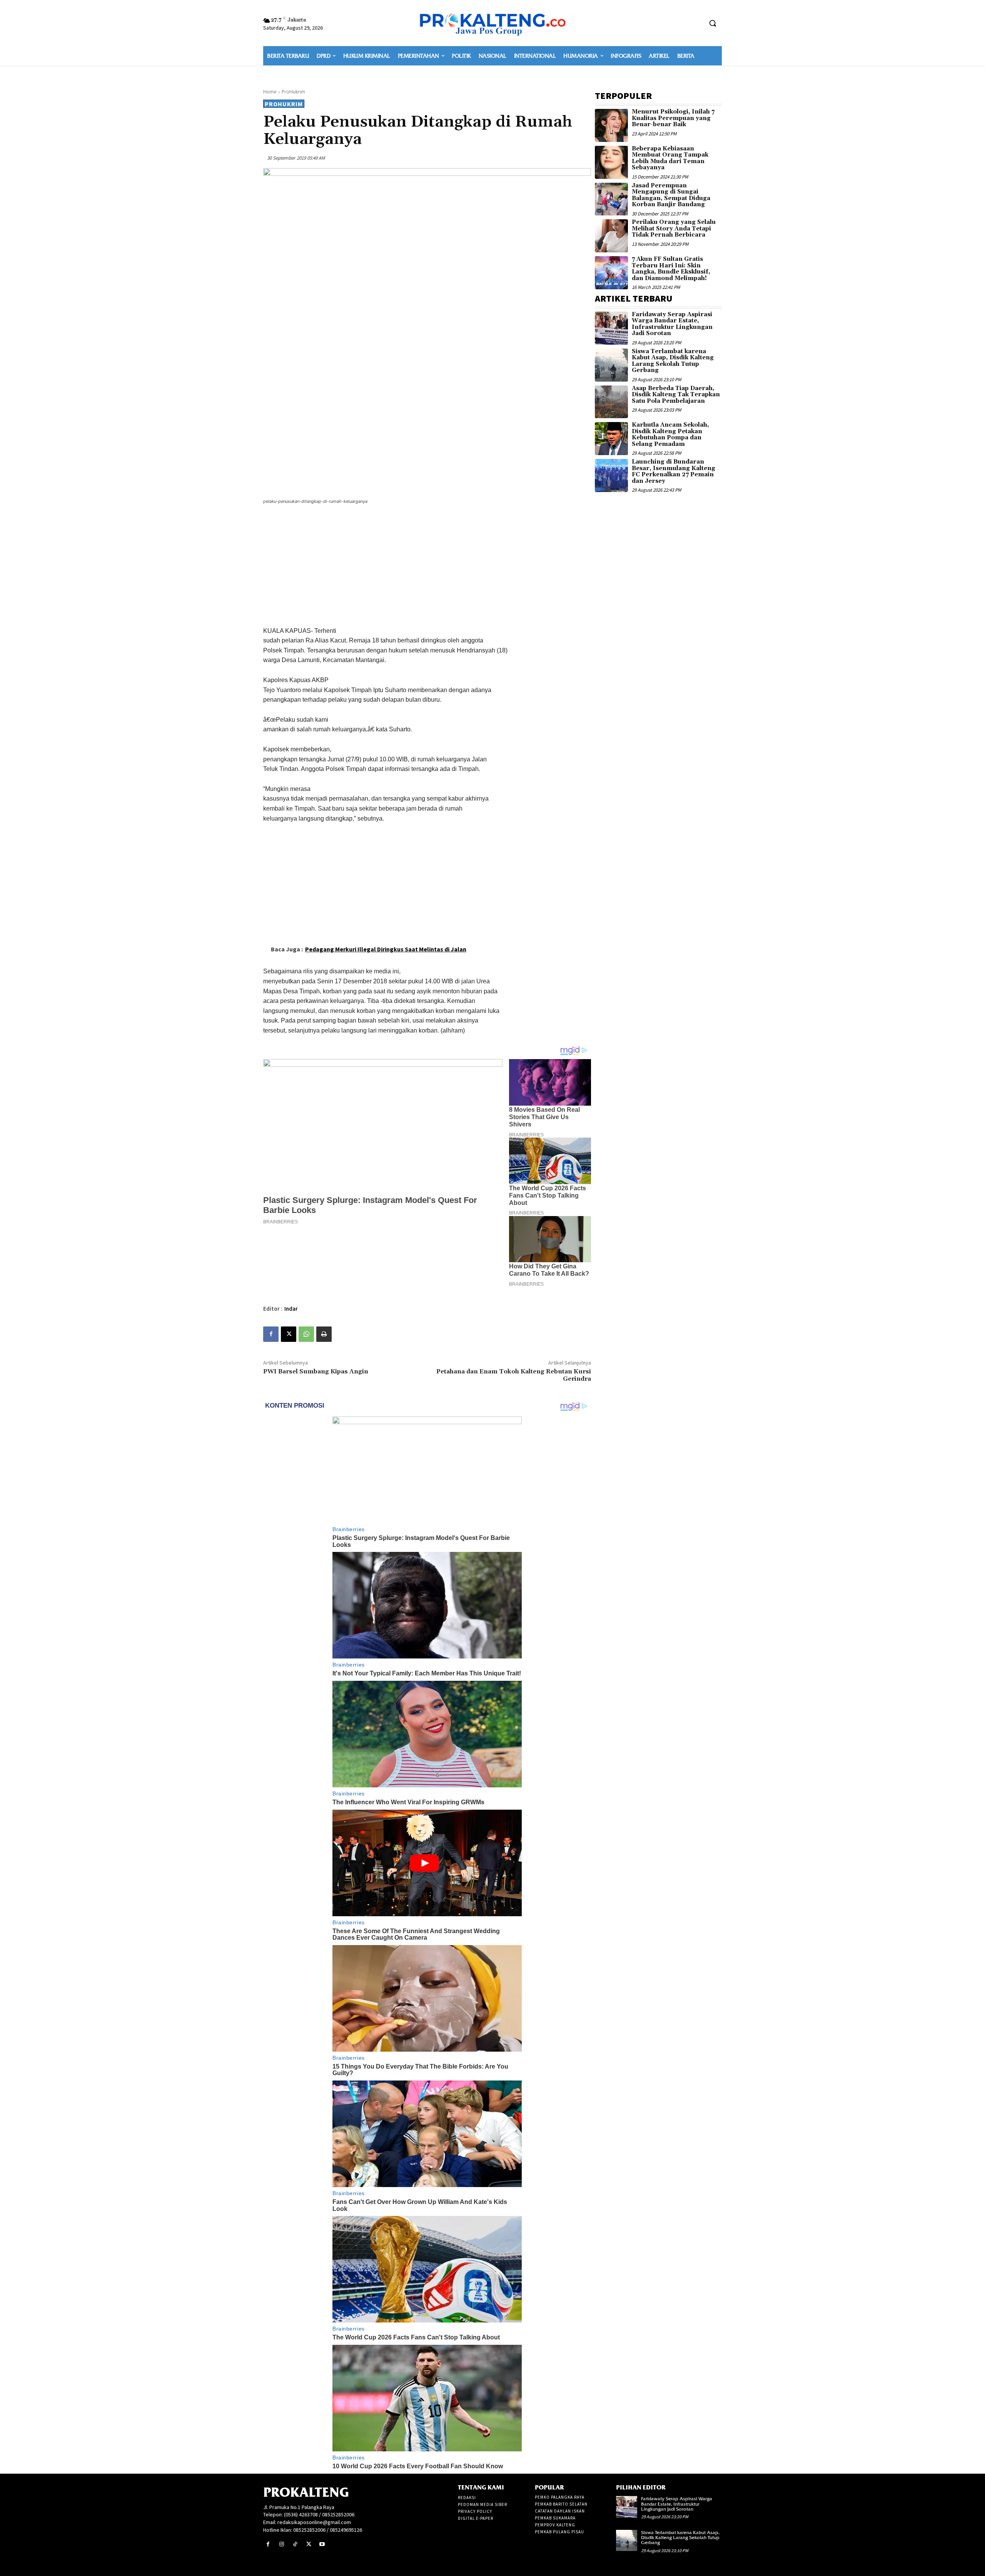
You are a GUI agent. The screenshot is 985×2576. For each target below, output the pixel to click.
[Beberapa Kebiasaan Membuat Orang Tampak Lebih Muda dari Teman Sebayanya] (611, 162)
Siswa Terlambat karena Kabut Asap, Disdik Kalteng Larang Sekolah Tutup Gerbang (673, 361)
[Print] (324, 1334)
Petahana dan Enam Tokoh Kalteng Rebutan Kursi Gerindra (514, 1375)
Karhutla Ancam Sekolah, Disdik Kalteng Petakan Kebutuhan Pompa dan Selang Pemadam (670, 435)
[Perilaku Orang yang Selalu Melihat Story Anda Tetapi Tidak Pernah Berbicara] (611, 236)
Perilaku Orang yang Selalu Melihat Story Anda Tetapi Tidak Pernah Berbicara (674, 229)
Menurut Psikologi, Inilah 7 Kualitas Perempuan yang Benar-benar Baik (673, 118)
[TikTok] (295, 2544)
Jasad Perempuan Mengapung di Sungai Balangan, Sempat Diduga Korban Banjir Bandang (671, 195)
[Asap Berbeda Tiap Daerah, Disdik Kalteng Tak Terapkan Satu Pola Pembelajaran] (611, 402)
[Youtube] (322, 2544)
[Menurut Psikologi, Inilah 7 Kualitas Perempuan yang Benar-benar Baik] (611, 125)
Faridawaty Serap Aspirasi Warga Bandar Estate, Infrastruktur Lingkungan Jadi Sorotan (672, 324)
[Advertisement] (427, 567)
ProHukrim (293, 92)
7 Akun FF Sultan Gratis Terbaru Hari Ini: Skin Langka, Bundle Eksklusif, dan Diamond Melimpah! (671, 269)
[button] (713, 23)
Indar (291, 1309)
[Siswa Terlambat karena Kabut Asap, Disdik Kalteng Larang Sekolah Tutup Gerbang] (611, 365)
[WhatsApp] (306, 1334)
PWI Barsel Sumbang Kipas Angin (316, 1371)
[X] (289, 1334)
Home (270, 92)
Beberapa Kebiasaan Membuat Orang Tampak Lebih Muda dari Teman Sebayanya (670, 158)
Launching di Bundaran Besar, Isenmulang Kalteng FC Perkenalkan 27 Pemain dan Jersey (674, 471)
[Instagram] (281, 2544)
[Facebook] (271, 1334)
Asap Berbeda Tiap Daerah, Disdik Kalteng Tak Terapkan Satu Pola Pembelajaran (676, 395)
